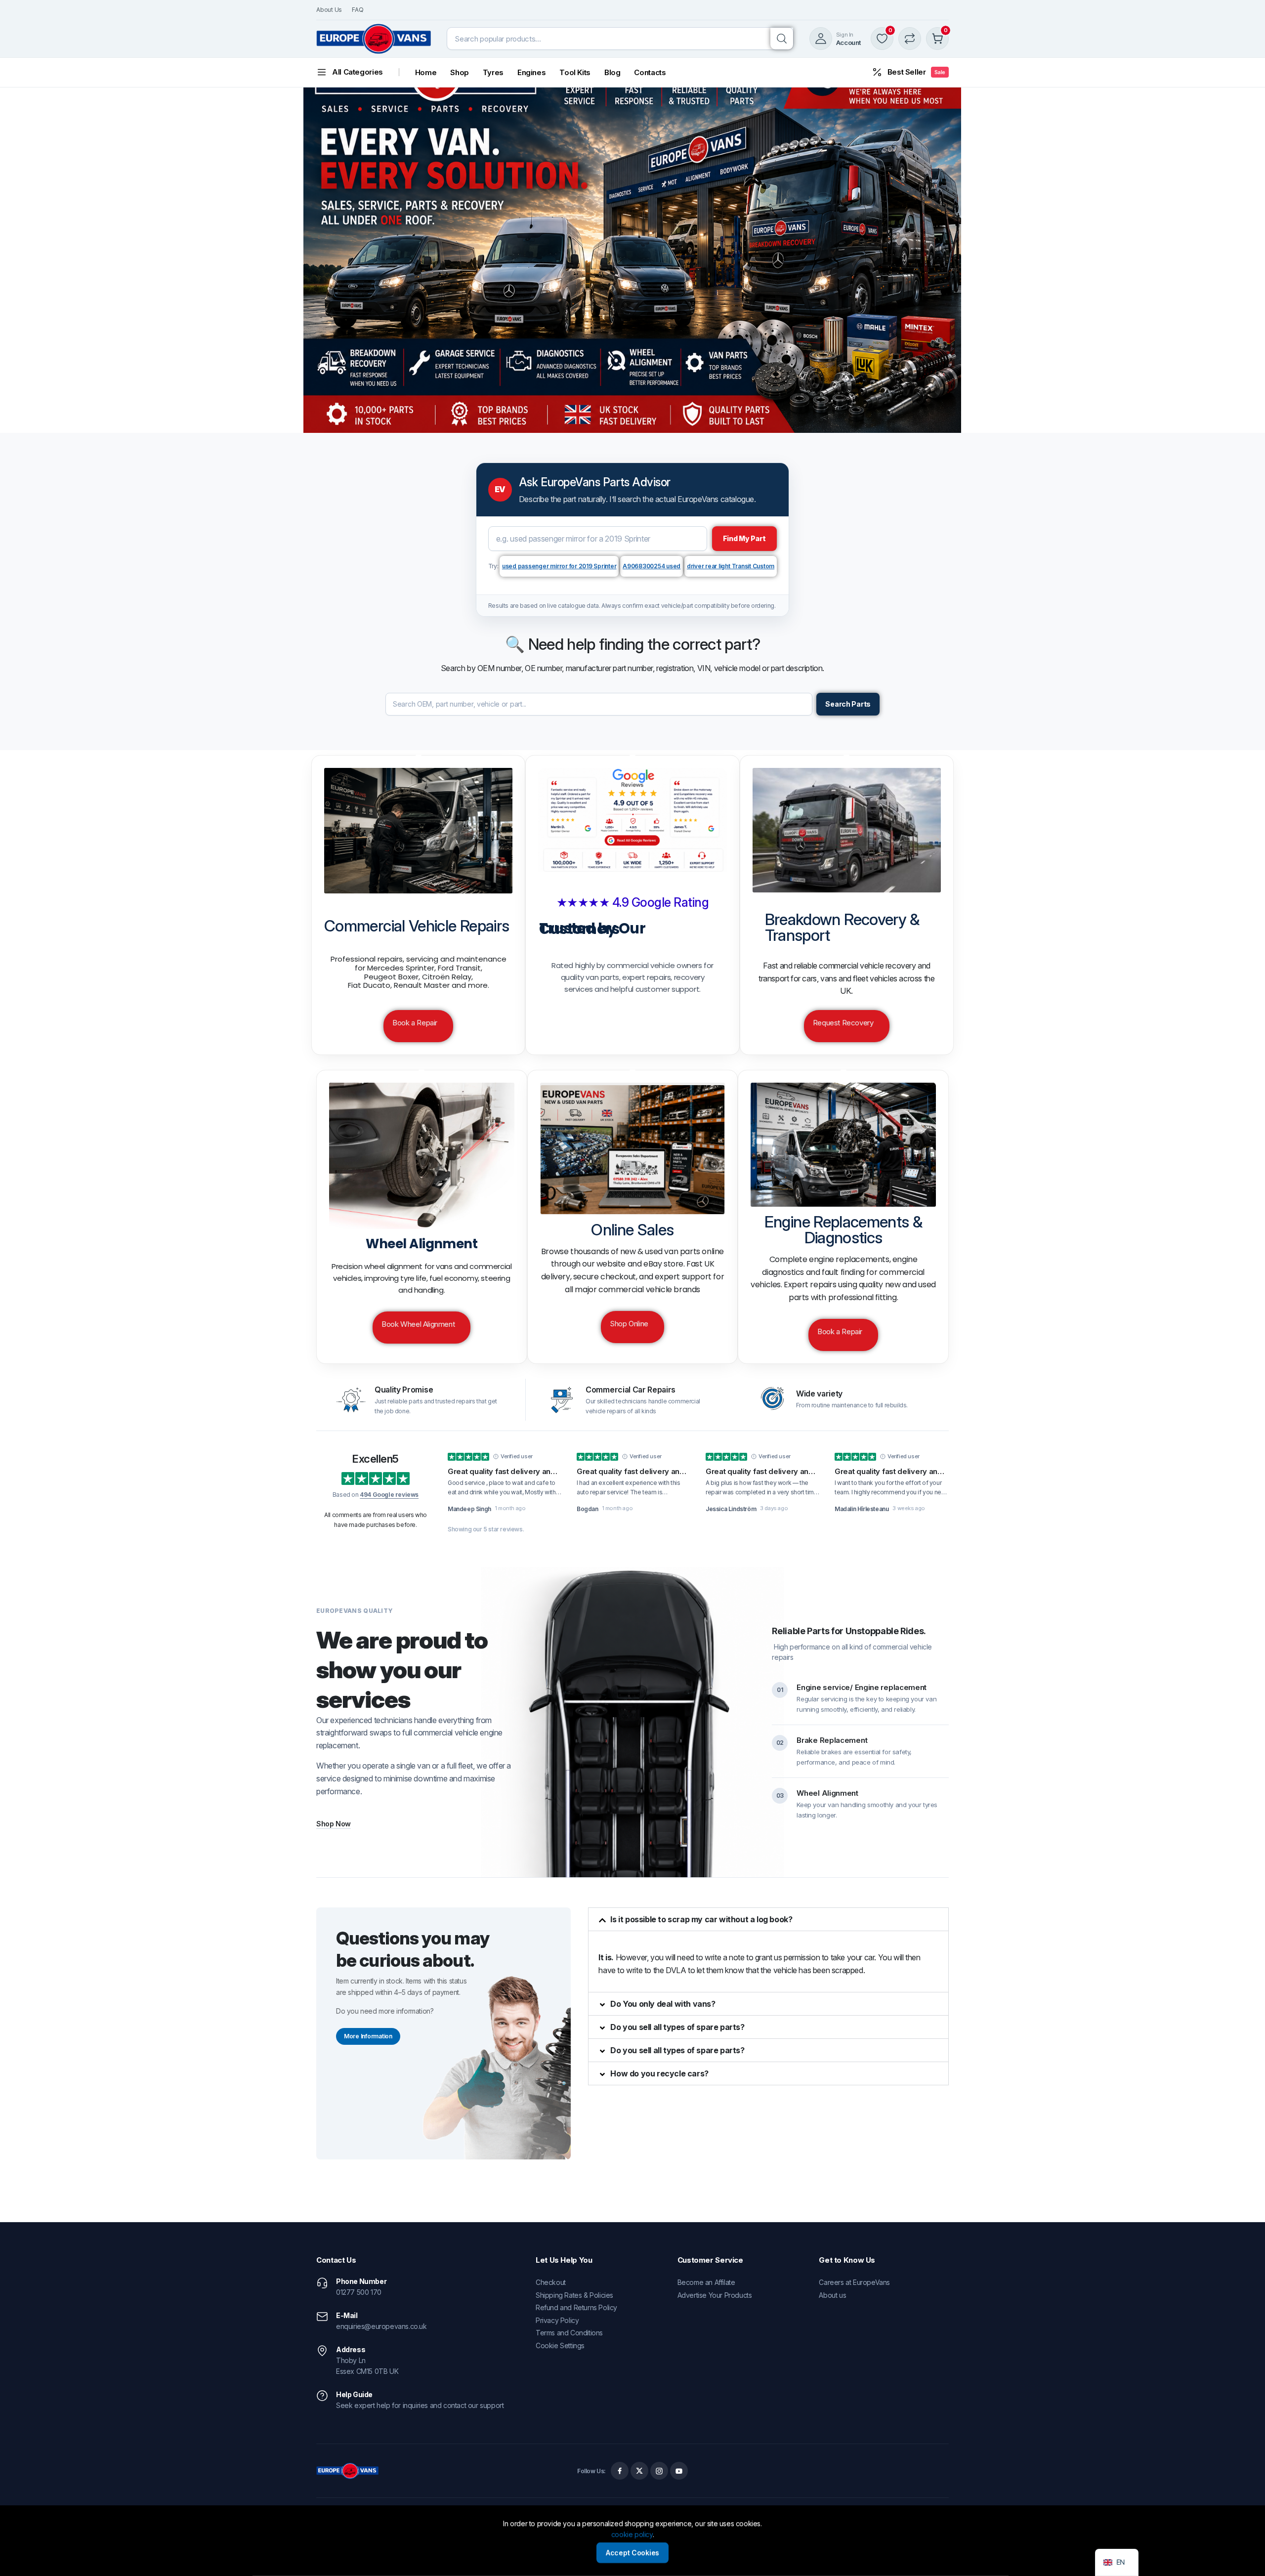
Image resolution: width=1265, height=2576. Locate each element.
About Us (329, 10)
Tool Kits (575, 72)
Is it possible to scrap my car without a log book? (701, 1919)
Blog (612, 72)
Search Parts (848, 704)
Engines (531, 72)
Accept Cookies (632, 2553)
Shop (460, 72)
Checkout (551, 2282)
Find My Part (745, 538)
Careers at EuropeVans (854, 2282)
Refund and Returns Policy (576, 2307)
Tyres (493, 72)
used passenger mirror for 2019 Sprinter (559, 566)
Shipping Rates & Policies (574, 2295)
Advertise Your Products (715, 2295)
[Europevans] (374, 39)
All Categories (358, 72)
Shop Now (334, 1824)
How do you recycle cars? (659, 2073)
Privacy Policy (557, 2320)
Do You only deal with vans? (663, 2004)
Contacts (650, 72)
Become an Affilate (706, 2282)
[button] (768, 1919)
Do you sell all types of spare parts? (677, 2027)
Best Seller (916, 72)
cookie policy (632, 2535)
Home (426, 72)
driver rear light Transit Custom (731, 566)
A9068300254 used (652, 566)
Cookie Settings (560, 2345)
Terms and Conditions (569, 2333)
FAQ (358, 10)
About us (832, 2295)
